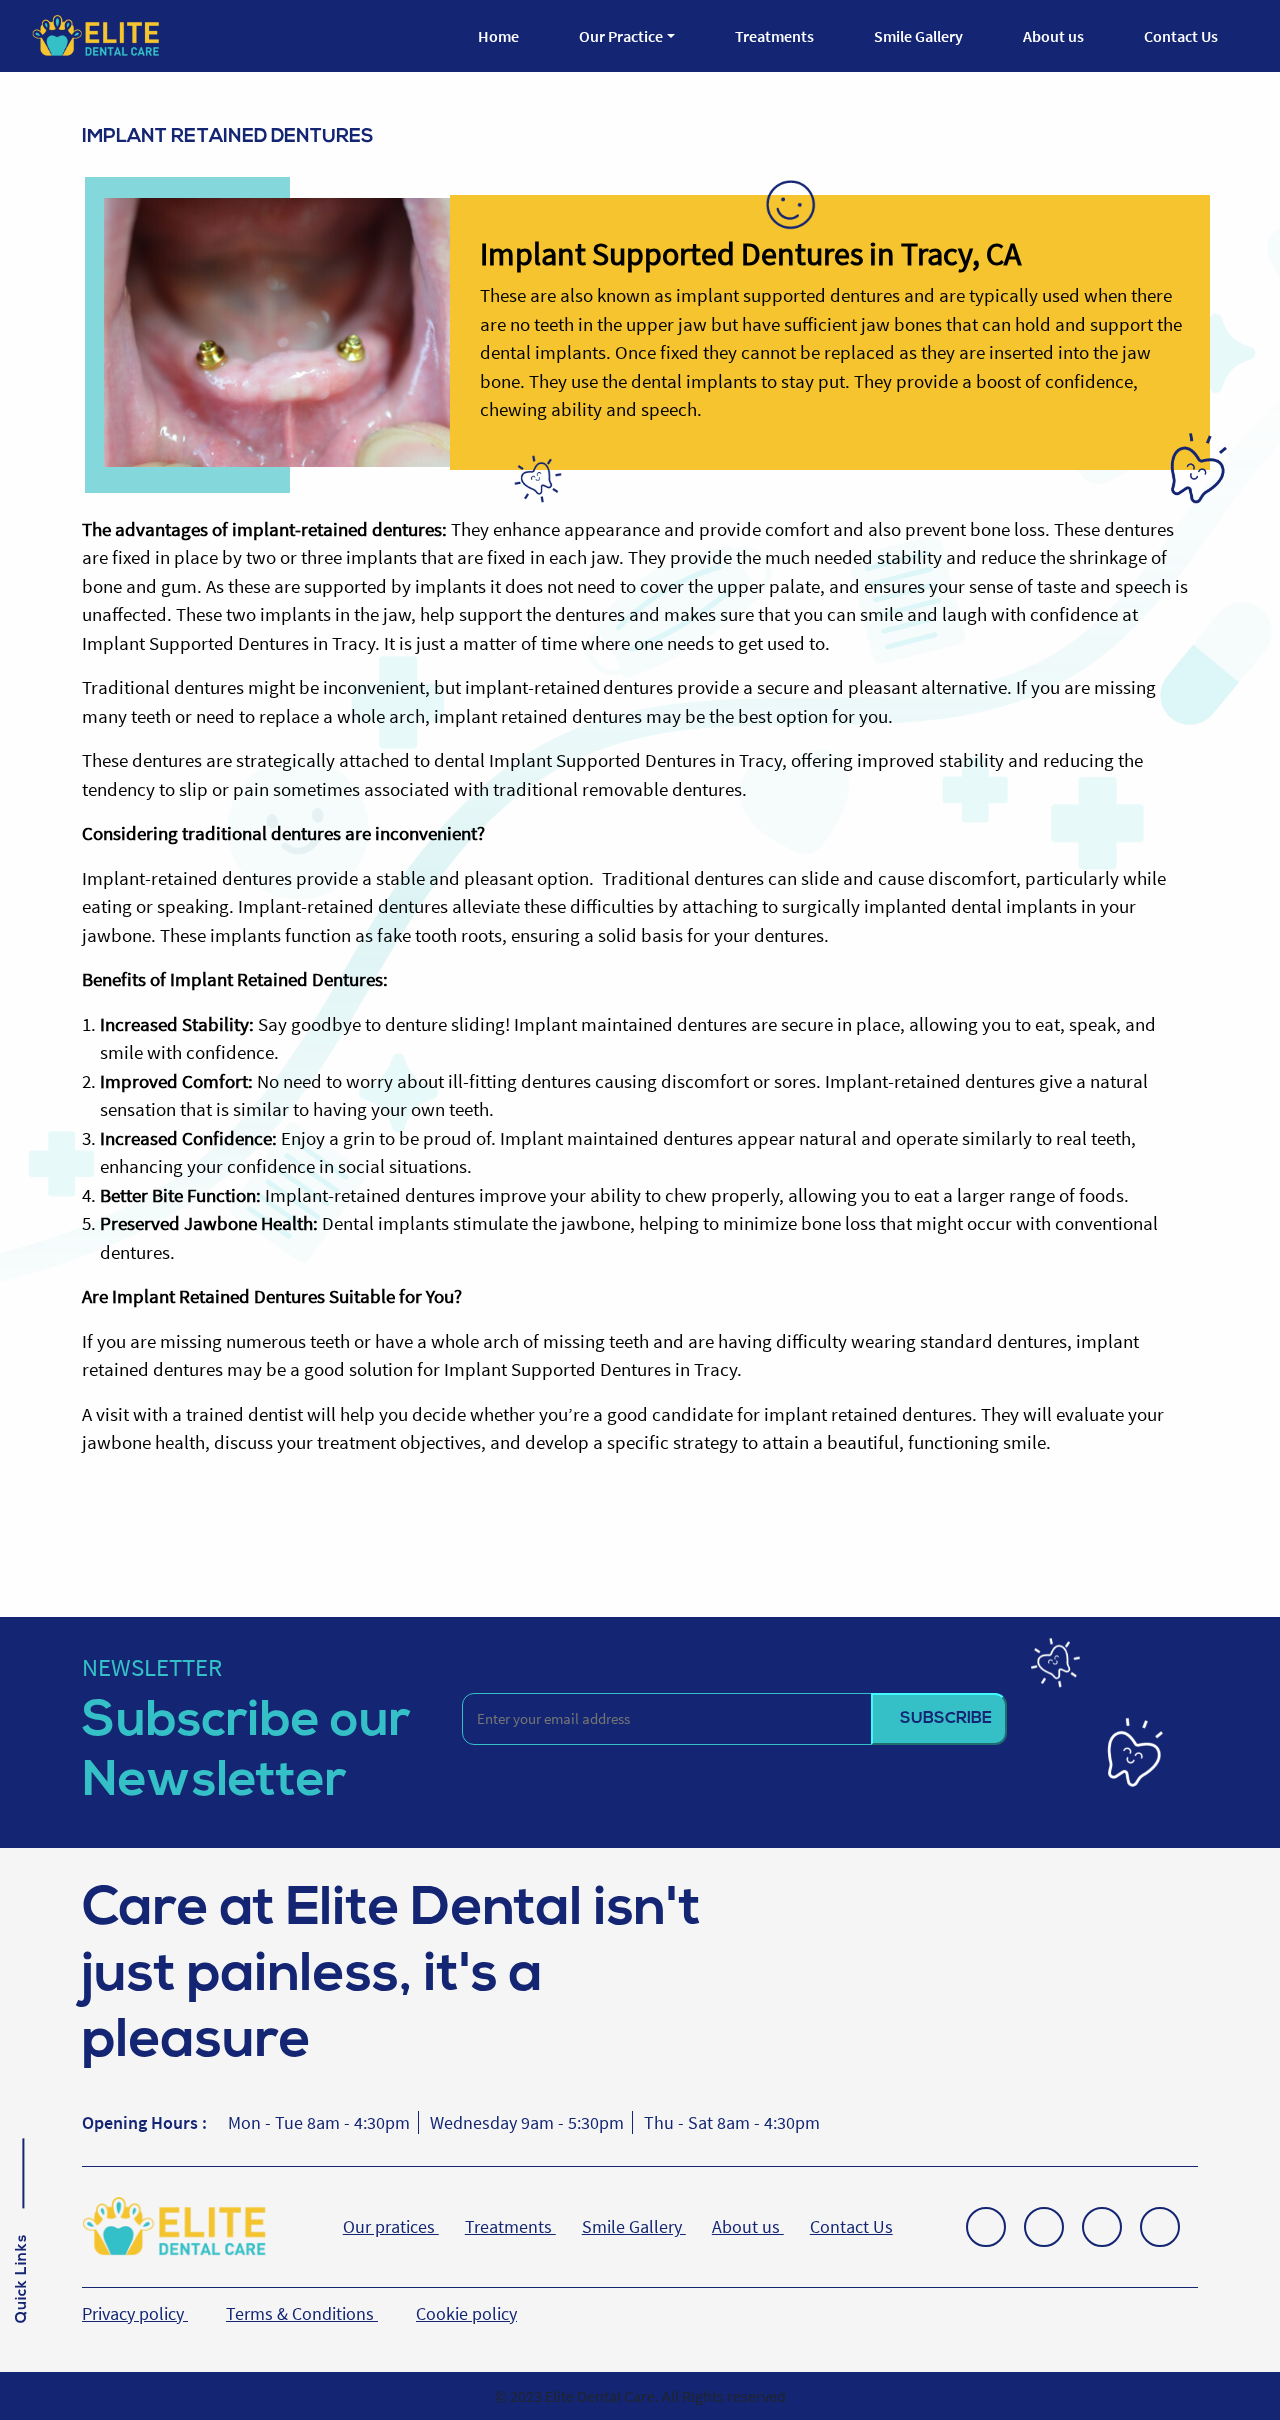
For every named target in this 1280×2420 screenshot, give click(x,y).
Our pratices (391, 2226)
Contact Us (1181, 36)
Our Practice (621, 36)
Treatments (774, 36)
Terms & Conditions (302, 2313)
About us (1053, 36)
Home (498, 36)
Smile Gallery (918, 36)
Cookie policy (466, 2313)
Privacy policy (135, 2313)
